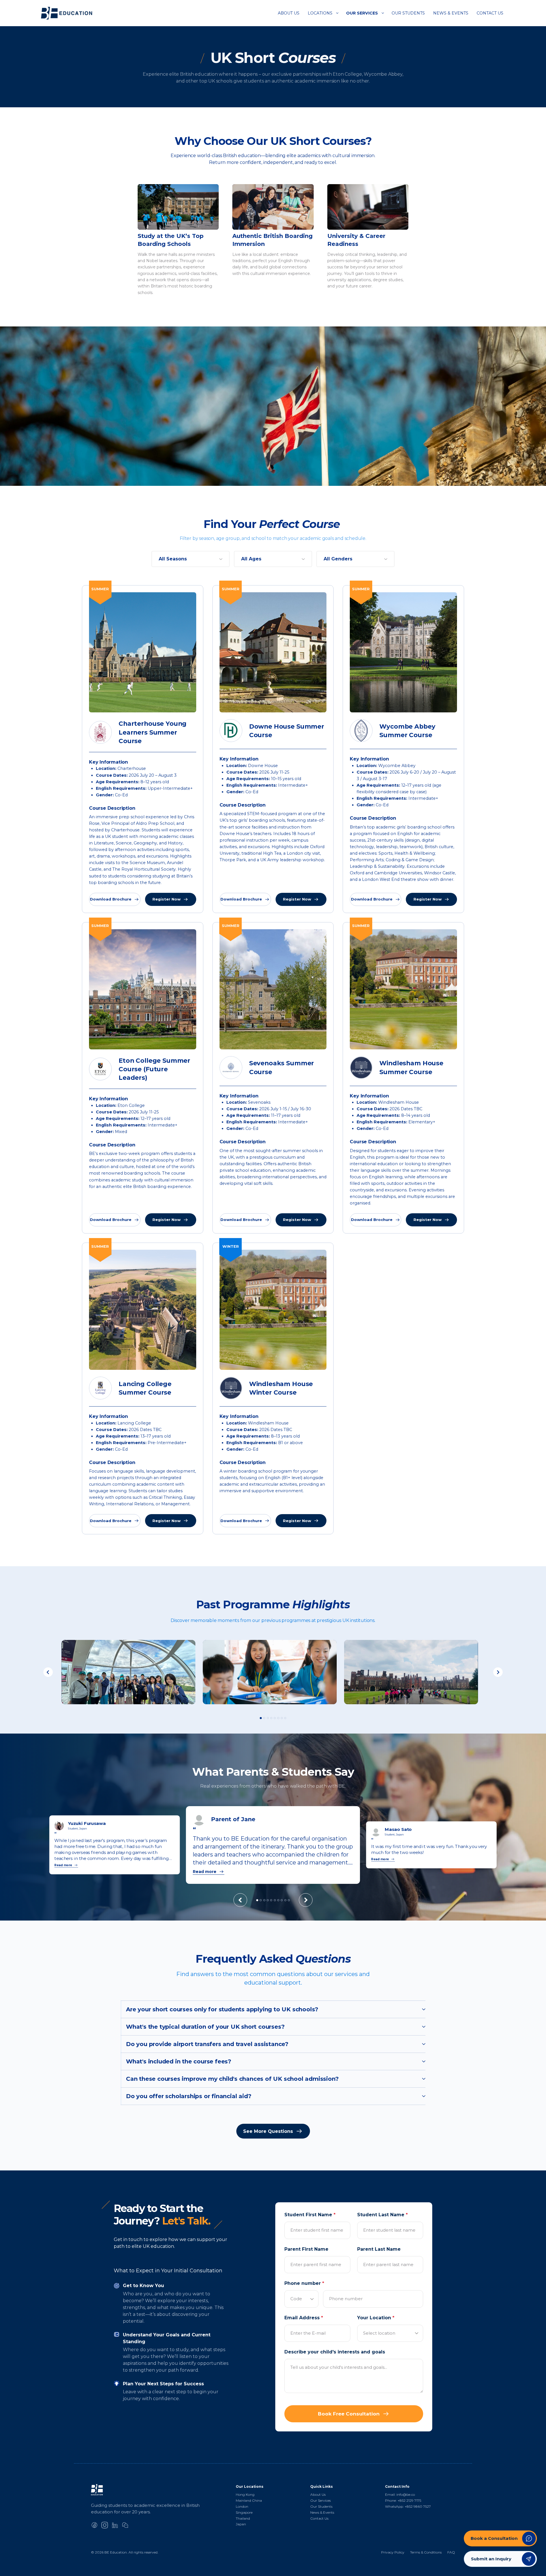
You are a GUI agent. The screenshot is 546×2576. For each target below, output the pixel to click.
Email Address (304, 2318)
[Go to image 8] (285, 1718)
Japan (241, 2524)
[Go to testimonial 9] (285, 1900)
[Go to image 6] (278, 1718)
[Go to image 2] (264, 1718)
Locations (320, 13)
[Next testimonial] (306, 1900)
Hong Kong (245, 2494)
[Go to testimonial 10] (289, 1900)
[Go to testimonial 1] (257, 1900)
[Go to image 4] (271, 1718)
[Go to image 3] (268, 1718)
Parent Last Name (379, 2249)
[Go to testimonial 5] (271, 1900)
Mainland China (249, 2500)
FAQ (451, 2552)
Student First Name (310, 2215)
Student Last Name (382, 2215)
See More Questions (268, 2131)
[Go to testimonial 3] (264, 1900)
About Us (289, 13)
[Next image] (498, 1672)
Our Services (362, 13)
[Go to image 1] (261, 1718)
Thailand (243, 2518)
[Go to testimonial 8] (282, 1900)
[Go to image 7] (282, 1718)
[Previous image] (48, 1672)
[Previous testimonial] (240, 1900)
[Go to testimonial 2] (261, 1900)
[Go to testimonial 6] (275, 1900)
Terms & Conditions (426, 2552)
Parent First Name (306, 2249)
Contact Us (490, 13)
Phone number (304, 2283)
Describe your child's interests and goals (335, 2352)
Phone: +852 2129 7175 (403, 2500)
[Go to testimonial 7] (278, 1900)
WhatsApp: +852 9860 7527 (408, 2506)
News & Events (451, 13)
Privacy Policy (393, 2552)
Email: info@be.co (400, 2494)
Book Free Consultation (349, 2414)
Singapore (244, 2512)
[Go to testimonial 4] (268, 1900)
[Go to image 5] (275, 1718)
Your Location (376, 2318)
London (242, 2506)
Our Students (408, 13)
